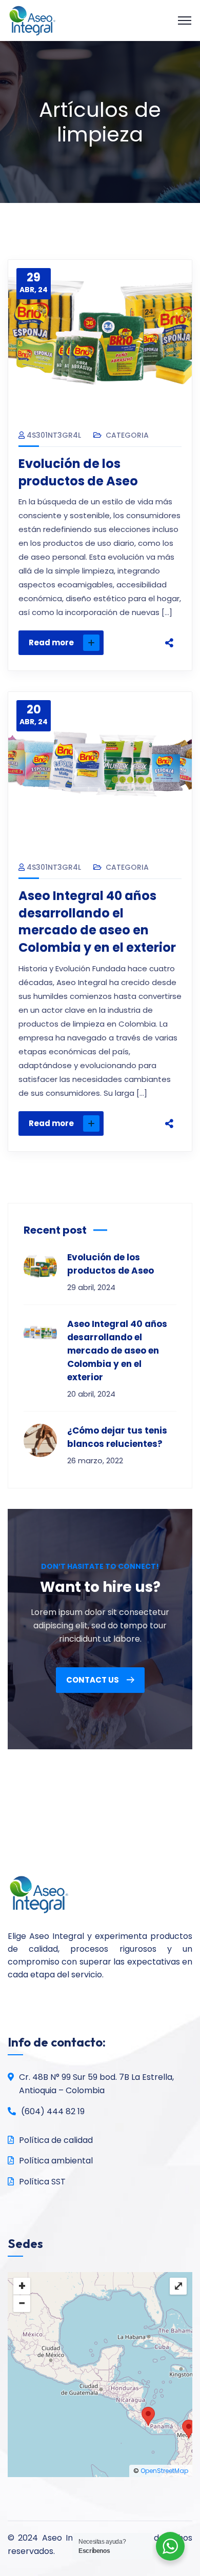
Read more (51, 642)
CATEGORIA (127, 435)
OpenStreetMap (164, 2471)
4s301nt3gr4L (54, 435)
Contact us (93, 1680)
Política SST (42, 2182)
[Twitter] (169, 587)
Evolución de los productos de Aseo (78, 472)
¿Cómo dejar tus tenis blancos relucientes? (117, 1437)
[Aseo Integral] (32, 20)
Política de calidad (56, 2140)
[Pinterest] (169, 609)
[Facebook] (169, 566)
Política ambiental (56, 2161)
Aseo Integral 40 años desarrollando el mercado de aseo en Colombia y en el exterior (97, 922)
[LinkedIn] (169, 630)
